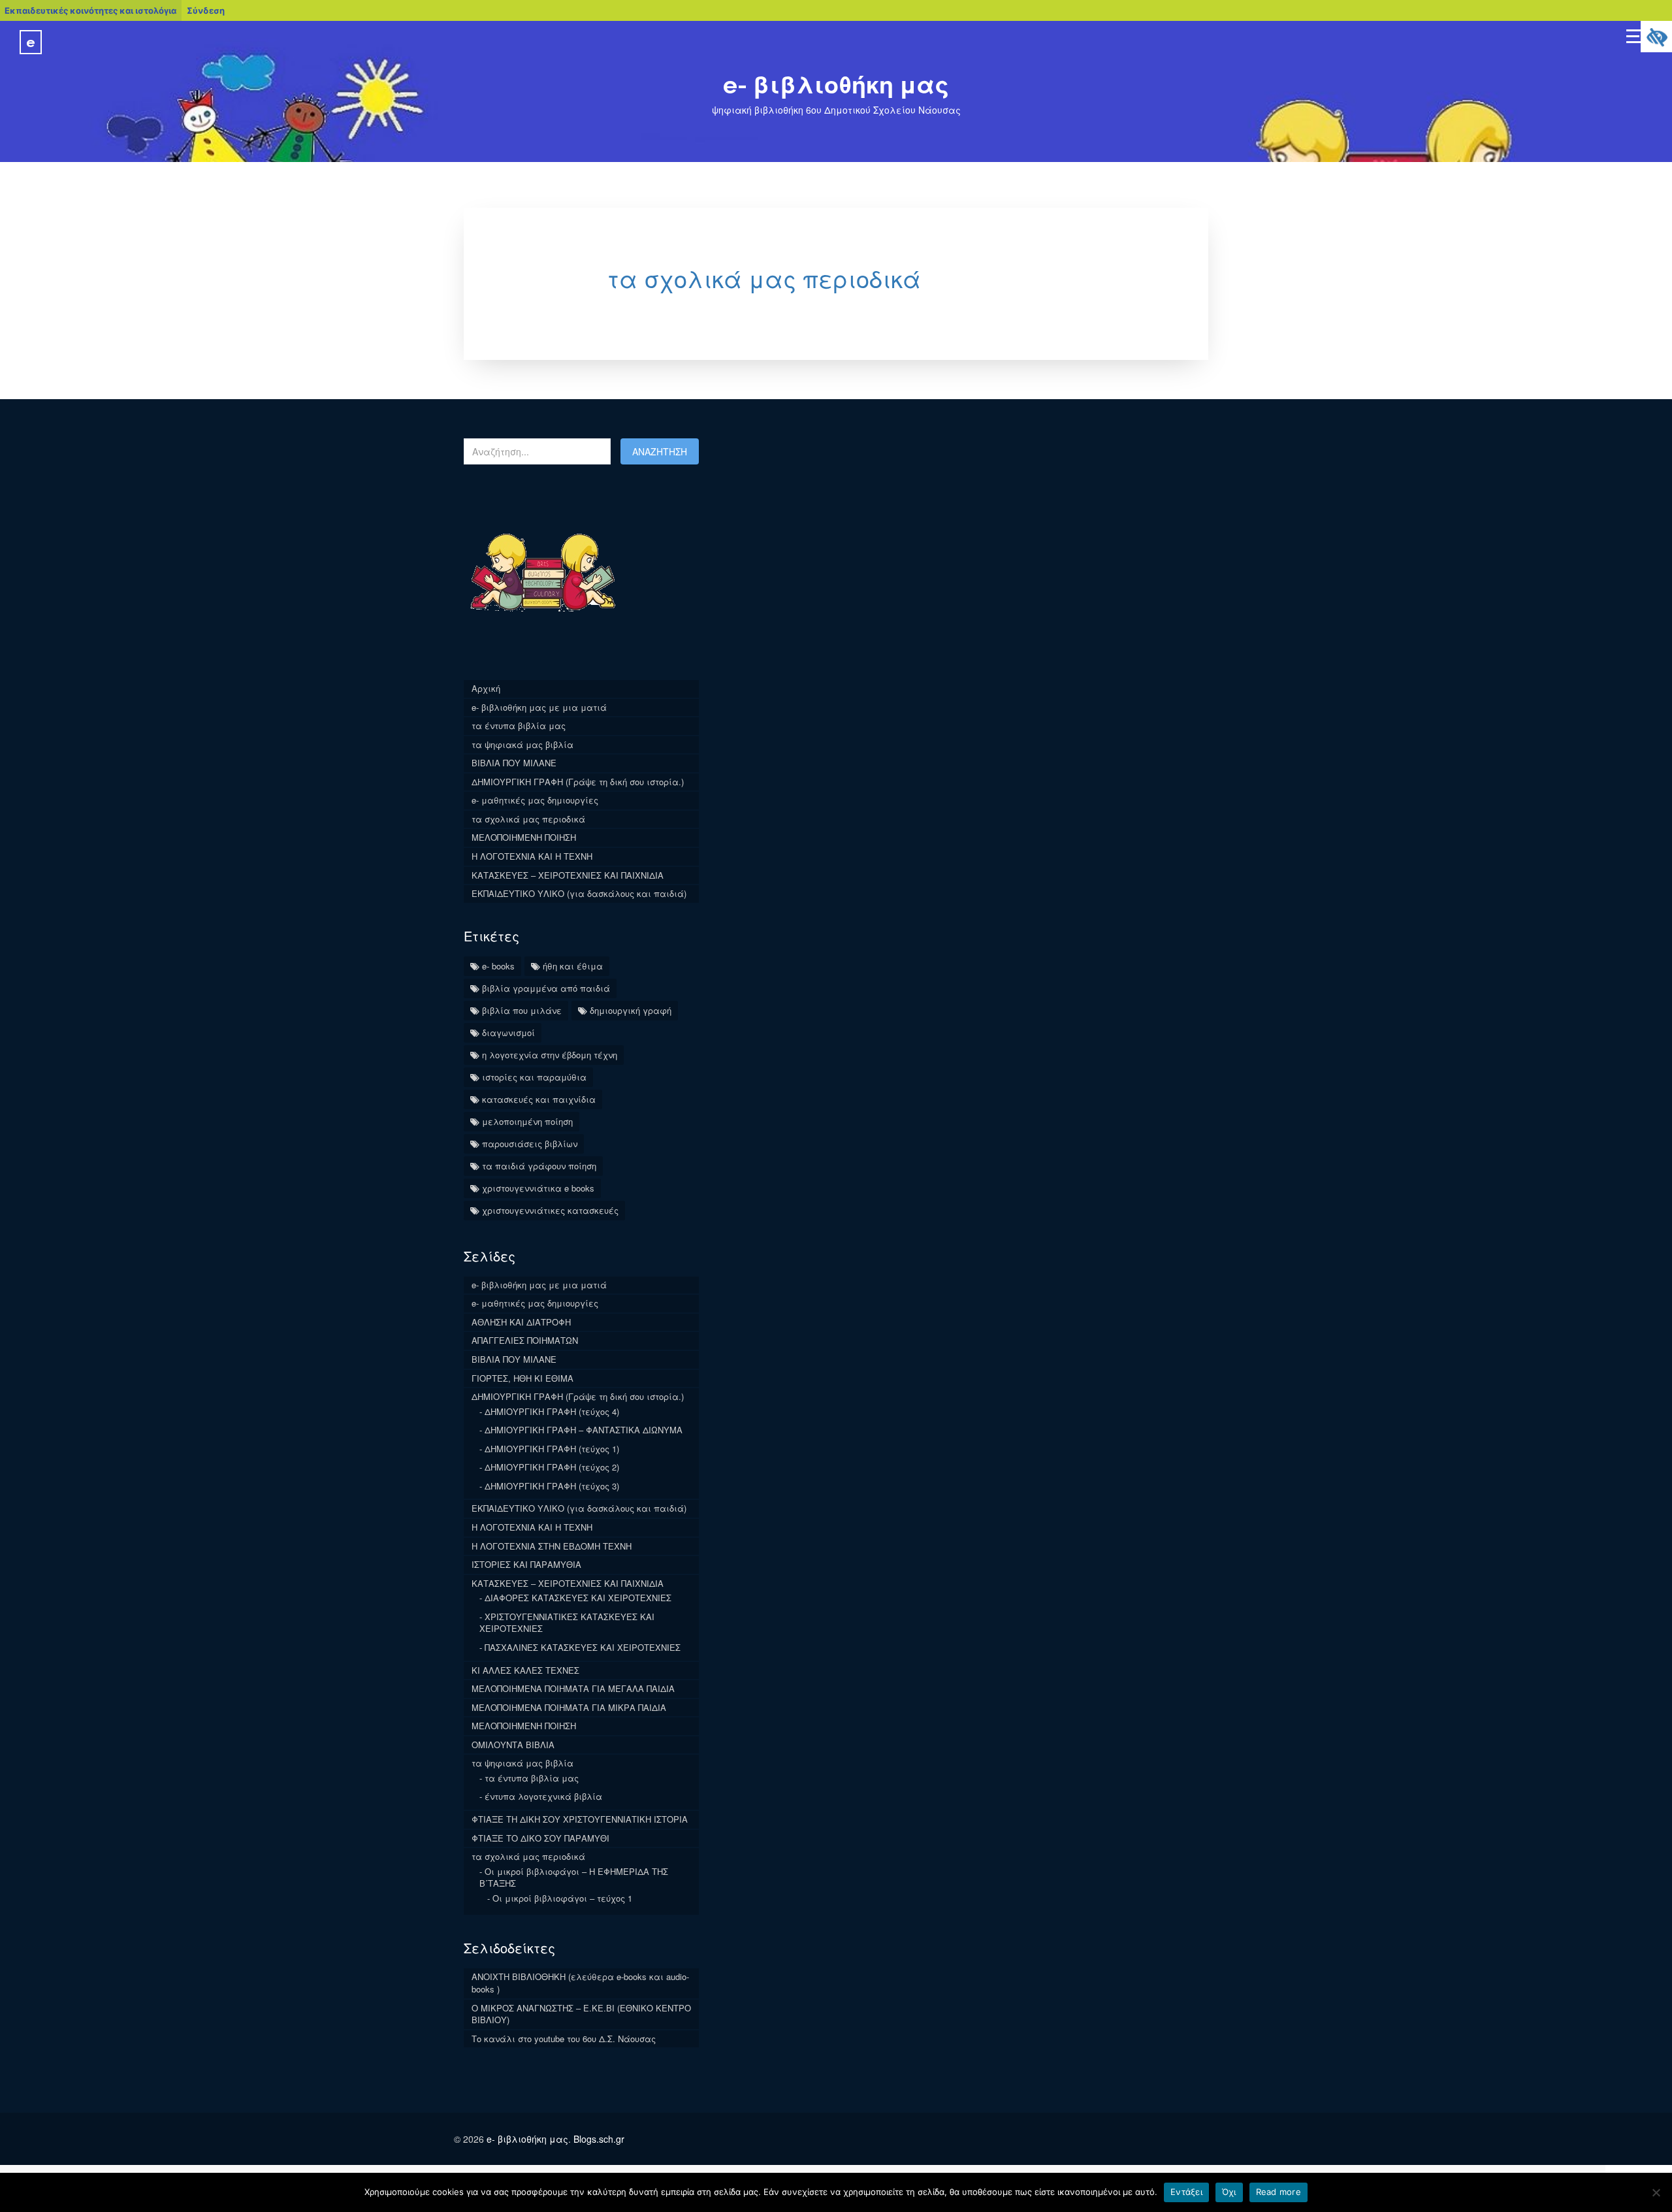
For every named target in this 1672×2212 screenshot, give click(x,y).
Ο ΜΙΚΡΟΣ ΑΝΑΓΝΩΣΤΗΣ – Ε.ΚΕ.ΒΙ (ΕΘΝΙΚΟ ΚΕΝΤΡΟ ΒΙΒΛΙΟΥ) (581, 2014)
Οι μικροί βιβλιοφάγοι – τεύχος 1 (562, 1898)
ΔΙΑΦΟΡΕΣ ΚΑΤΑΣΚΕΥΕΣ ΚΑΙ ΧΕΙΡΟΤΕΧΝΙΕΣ (578, 1598)
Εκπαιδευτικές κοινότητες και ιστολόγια (90, 10)
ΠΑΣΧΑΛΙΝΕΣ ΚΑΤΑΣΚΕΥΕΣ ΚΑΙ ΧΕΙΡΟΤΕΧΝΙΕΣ (583, 1647)
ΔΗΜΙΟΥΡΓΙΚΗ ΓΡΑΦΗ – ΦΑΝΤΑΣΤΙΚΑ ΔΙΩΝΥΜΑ (584, 1430)
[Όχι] (1656, 2192)
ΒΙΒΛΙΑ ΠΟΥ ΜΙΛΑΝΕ (514, 763)
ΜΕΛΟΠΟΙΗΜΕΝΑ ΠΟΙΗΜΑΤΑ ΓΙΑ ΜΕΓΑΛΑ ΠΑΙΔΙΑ (573, 1688)
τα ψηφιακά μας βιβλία (522, 744)
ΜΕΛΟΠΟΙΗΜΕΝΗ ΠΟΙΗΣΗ (524, 837)
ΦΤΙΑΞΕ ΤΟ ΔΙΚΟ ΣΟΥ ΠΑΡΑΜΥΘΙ (540, 1838)
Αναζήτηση (660, 451)
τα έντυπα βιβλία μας (519, 725)
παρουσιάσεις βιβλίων (530, 1144)
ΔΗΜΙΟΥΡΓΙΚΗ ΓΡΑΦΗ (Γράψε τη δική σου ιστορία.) (578, 782)
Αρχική (486, 688)
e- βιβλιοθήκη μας (836, 85)
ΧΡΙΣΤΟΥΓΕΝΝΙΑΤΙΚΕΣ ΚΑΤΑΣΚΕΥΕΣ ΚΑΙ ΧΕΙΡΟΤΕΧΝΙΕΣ (567, 1623)
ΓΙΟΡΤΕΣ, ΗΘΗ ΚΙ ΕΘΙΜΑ (522, 1378)
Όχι (1229, 2192)
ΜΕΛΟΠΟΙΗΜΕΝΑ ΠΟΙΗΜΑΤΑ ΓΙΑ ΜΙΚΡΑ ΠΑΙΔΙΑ (569, 1707)
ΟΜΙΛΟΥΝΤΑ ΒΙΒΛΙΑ (513, 1745)
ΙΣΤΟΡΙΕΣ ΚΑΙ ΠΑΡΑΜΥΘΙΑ (526, 1564)
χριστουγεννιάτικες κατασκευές (550, 1210)
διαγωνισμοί (508, 1033)
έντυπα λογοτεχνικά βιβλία (543, 1796)
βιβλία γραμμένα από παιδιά (546, 988)
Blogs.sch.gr (599, 2139)
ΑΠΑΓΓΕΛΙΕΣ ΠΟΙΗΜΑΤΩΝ (525, 1340)
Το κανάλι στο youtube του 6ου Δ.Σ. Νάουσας (564, 2039)
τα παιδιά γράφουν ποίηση (539, 1166)
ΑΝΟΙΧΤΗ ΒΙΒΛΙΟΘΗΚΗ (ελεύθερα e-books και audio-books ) (580, 1983)
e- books (498, 966)
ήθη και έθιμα (573, 966)
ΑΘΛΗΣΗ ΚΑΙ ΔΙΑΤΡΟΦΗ (521, 1322)
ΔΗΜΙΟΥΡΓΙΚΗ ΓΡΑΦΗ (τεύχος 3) (552, 1486)
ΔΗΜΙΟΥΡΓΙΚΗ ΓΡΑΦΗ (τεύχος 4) (552, 1411)
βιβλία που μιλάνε (522, 1010)
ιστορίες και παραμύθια (534, 1077)
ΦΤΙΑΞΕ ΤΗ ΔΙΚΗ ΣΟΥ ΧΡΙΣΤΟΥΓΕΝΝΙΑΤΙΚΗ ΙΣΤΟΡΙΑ (580, 1819)
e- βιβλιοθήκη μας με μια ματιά (539, 707)
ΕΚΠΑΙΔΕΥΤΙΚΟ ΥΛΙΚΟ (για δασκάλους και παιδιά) (579, 893)
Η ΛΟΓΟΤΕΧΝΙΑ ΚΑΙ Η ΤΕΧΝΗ (532, 856)
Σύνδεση (206, 10)
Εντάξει (1186, 2192)
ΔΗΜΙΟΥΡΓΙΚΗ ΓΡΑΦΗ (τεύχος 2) (552, 1467)
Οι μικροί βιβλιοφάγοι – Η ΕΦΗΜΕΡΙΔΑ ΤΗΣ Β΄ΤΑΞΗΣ (574, 1878)
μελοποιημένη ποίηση (527, 1121)
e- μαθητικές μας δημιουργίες (535, 800)
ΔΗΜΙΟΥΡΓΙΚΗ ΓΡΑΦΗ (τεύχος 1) (552, 1449)
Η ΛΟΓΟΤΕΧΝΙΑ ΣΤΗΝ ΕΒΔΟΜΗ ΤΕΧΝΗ (552, 1546)
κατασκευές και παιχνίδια (539, 1099)
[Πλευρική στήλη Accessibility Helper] (1656, 37)
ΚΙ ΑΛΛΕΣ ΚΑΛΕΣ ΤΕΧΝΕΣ (525, 1670)
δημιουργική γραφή (631, 1010)
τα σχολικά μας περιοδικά (764, 278)
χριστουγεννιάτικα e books (538, 1188)
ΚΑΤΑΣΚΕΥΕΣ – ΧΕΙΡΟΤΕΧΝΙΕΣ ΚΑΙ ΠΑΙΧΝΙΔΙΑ (568, 875)
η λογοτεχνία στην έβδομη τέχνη (550, 1055)
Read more (1278, 2192)
